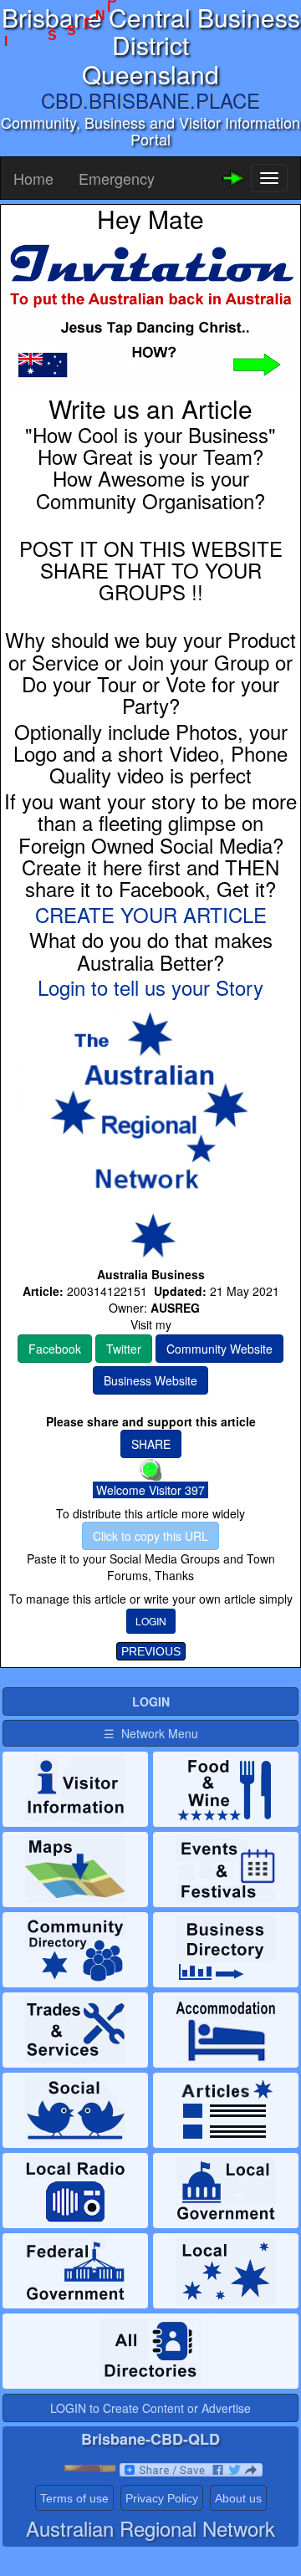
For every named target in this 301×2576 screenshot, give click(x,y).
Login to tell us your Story (150, 987)
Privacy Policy (162, 2498)
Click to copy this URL (150, 1536)
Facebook (55, 1349)
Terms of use (74, 2498)
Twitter (124, 1349)
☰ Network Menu (151, 1733)
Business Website (150, 1380)
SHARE (151, 1444)
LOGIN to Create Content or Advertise (150, 2408)
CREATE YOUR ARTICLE (151, 914)
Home (33, 178)
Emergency (117, 178)
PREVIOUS (151, 1651)
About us (238, 2498)
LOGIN (151, 1621)
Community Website (219, 1349)
